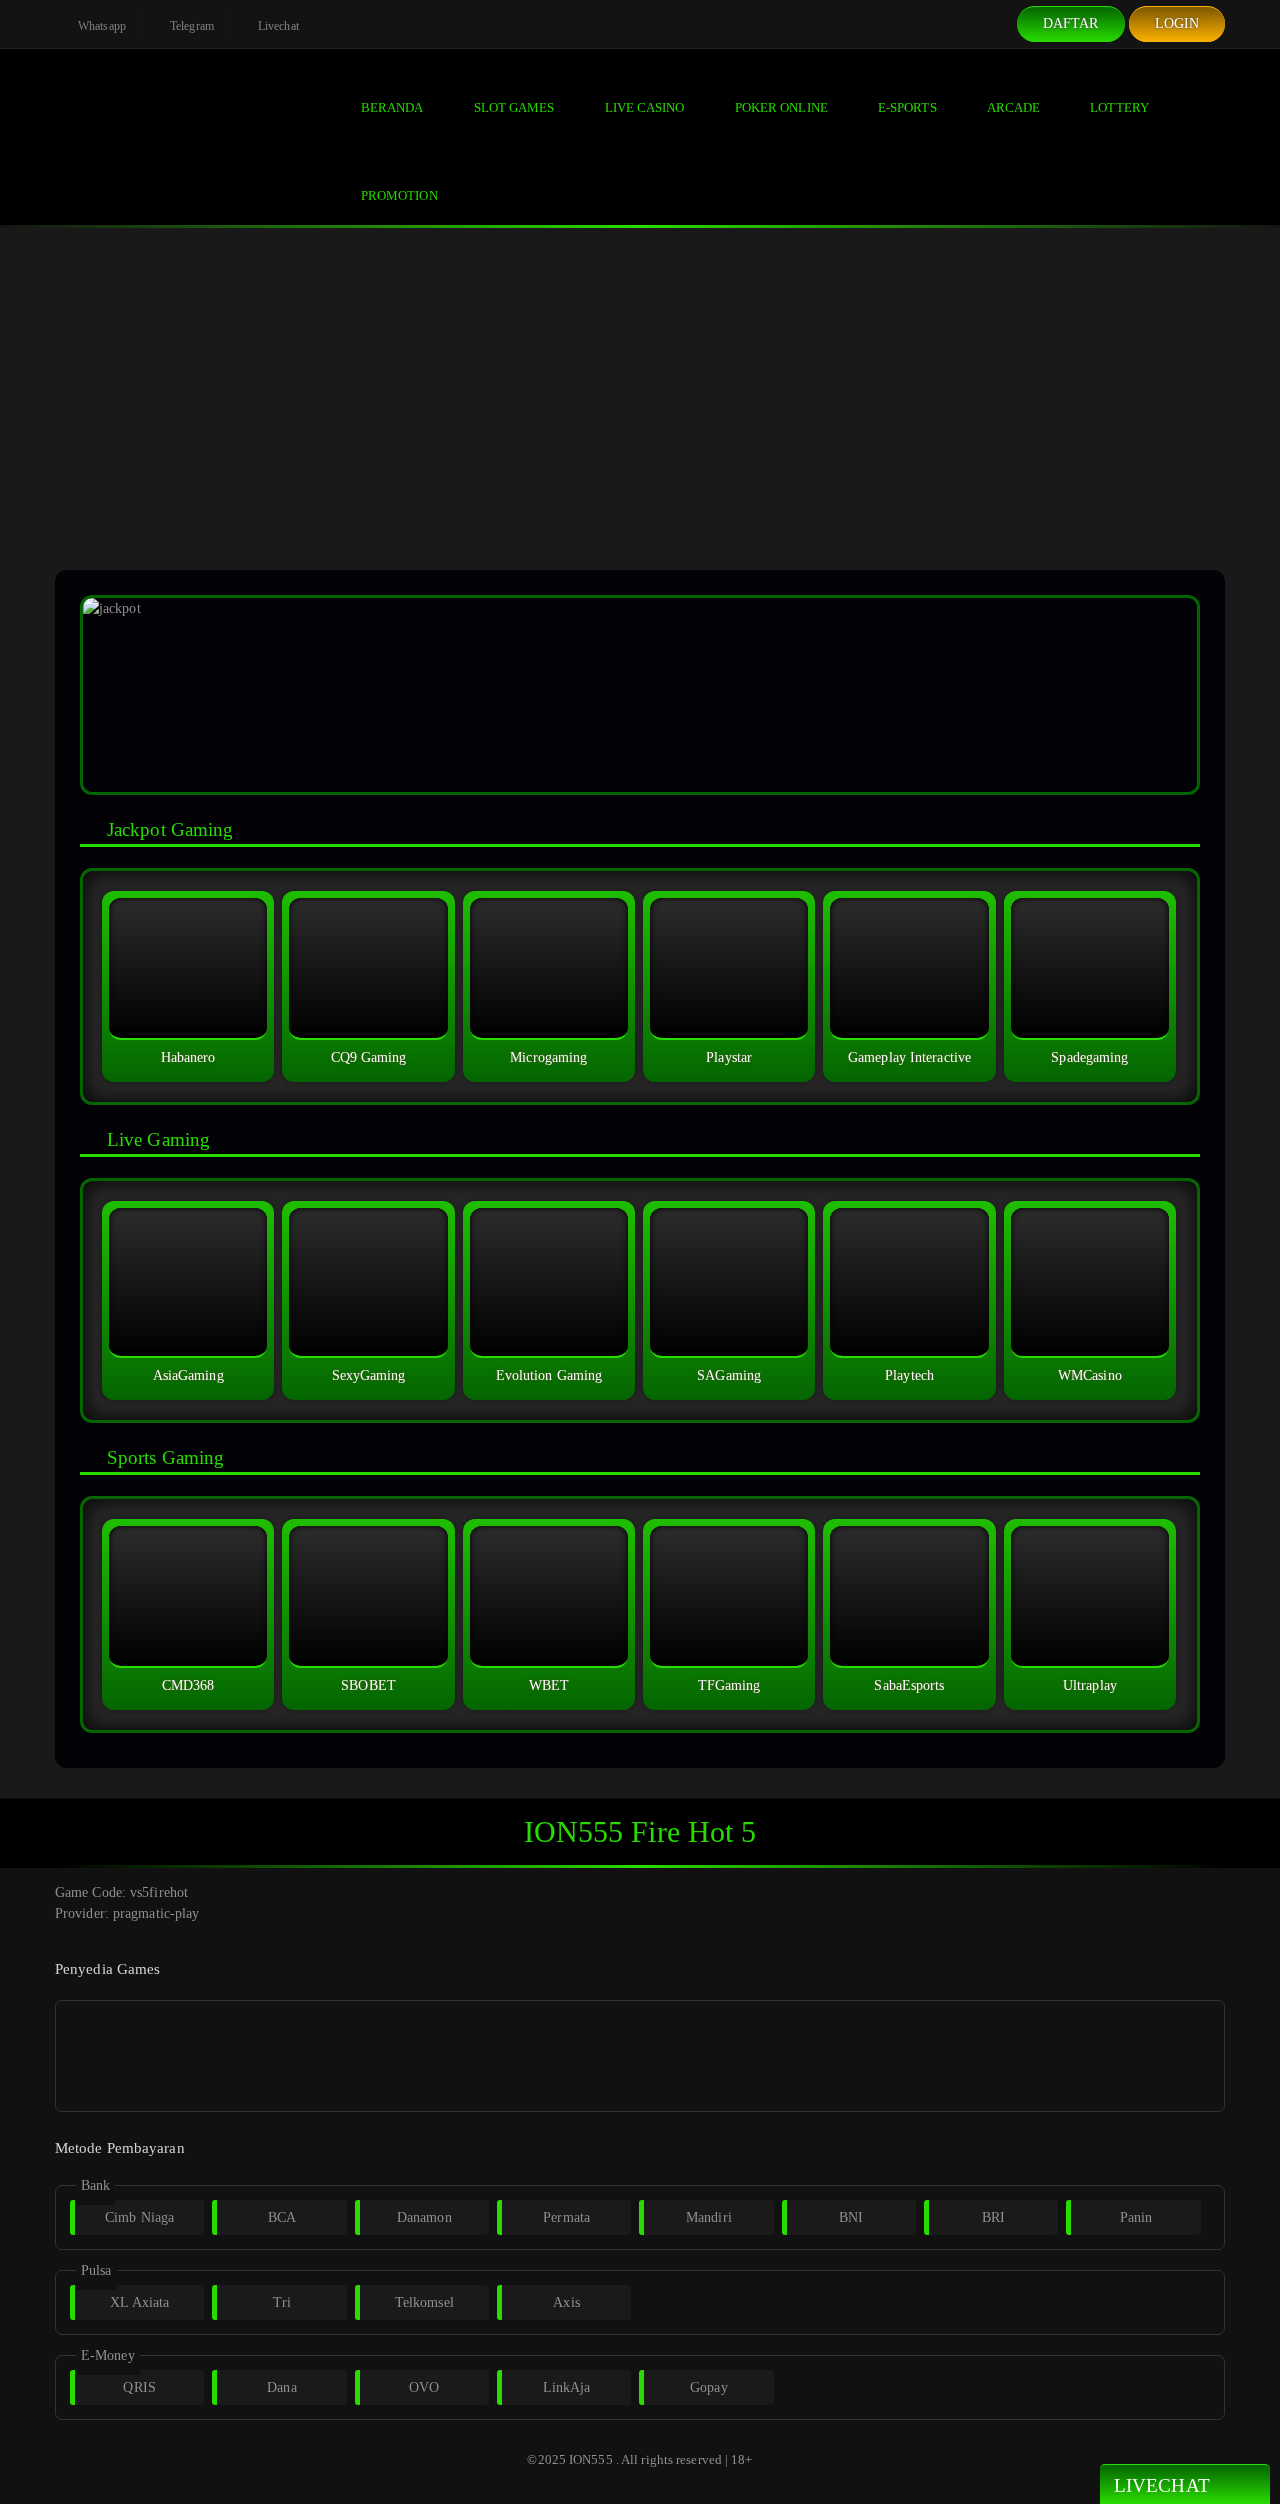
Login (1177, 23)
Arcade (1014, 107)
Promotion (399, 195)
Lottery (1119, 107)
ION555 (591, 2459)
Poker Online (781, 107)
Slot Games (514, 107)
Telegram (190, 26)
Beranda (392, 107)
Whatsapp (100, 26)
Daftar (1071, 23)
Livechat (277, 26)
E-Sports (907, 107)
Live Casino (645, 107)
